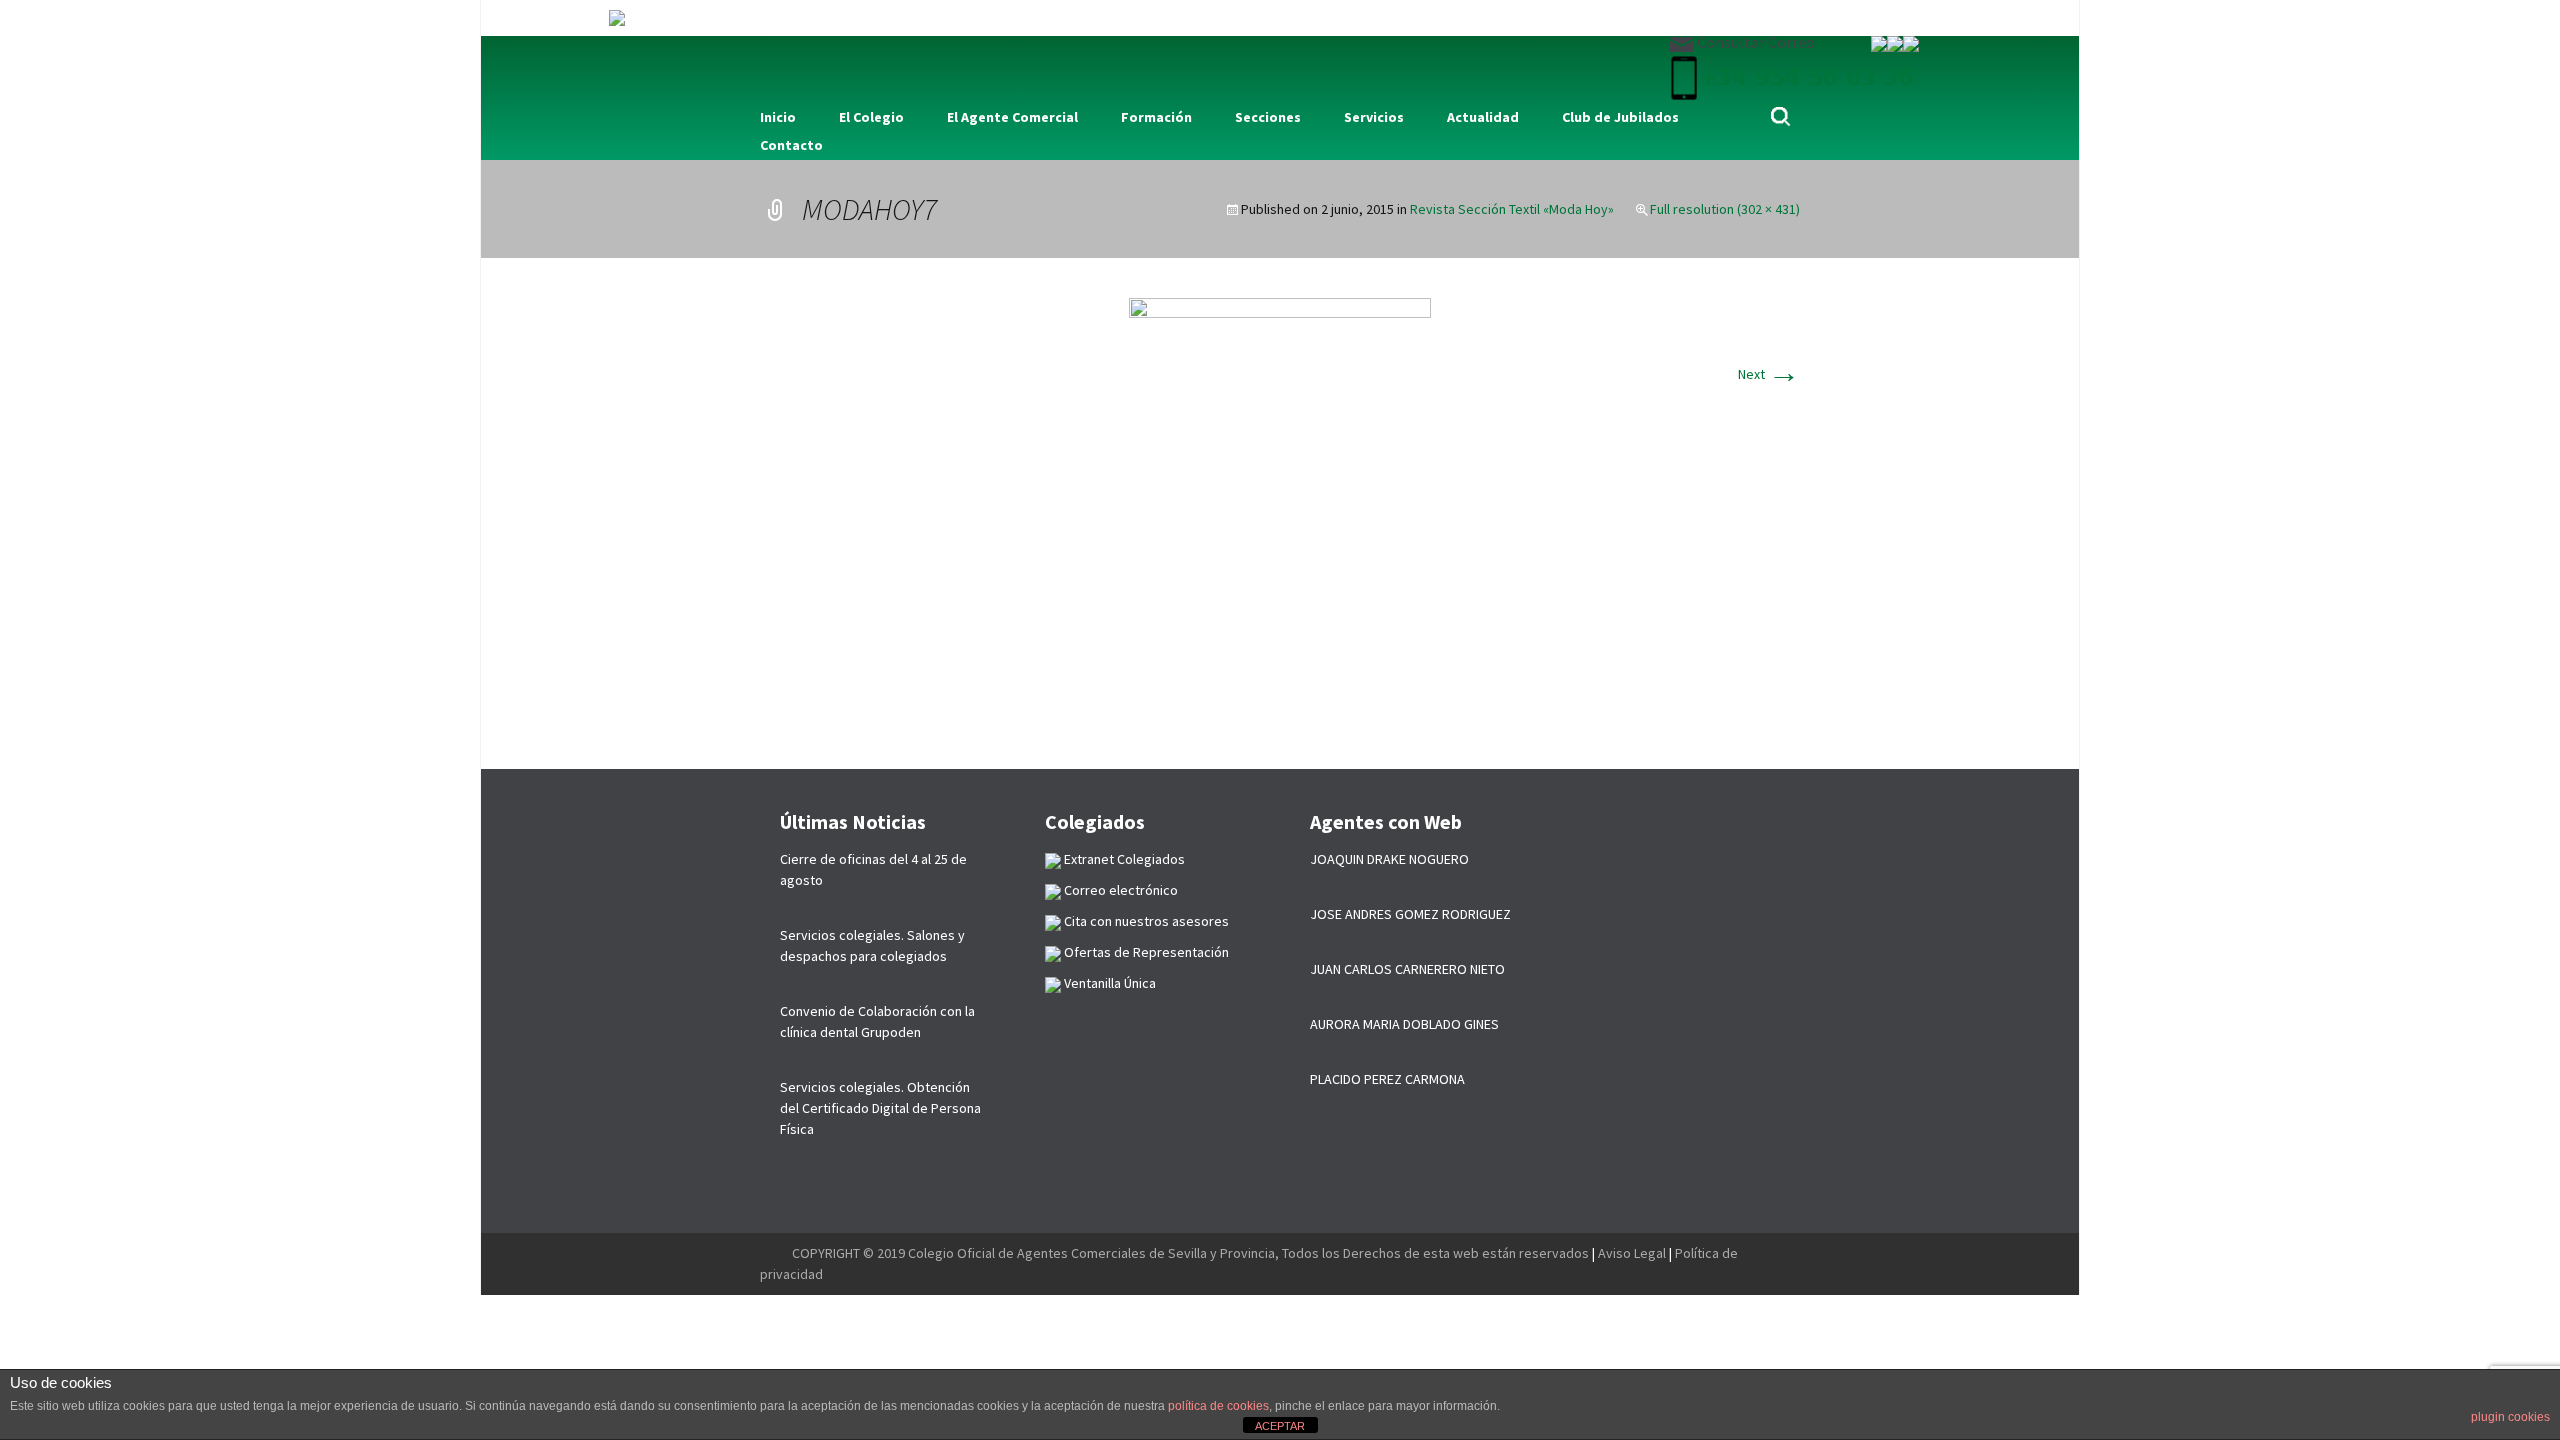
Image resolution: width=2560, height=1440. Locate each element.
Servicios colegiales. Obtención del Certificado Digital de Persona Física (880, 1108)
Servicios (1374, 117)
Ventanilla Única (1108, 983)
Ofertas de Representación (1145, 952)
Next (1769, 374)
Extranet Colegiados (1123, 859)
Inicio (778, 117)
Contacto (791, 145)
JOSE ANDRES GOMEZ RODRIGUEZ (1410, 914)
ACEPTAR (1280, 1426)
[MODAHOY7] (1280, 512)
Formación (1156, 117)
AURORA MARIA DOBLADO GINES (1404, 1024)
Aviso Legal (1632, 1253)
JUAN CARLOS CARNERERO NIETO (1407, 969)
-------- (776, 1253)
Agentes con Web (1386, 821)
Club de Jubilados (1620, 117)
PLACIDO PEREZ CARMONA (1387, 1079)
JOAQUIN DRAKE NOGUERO (1389, 859)
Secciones (1268, 117)
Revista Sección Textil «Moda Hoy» (1512, 209)
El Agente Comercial (1012, 117)
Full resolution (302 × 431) (1725, 209)
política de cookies (1218, 1406)
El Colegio (871, 117)
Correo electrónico (1119, 890)
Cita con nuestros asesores (1145, 921)
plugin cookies (2510, 1417)
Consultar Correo (1754, 42)
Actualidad (1483, 117)
